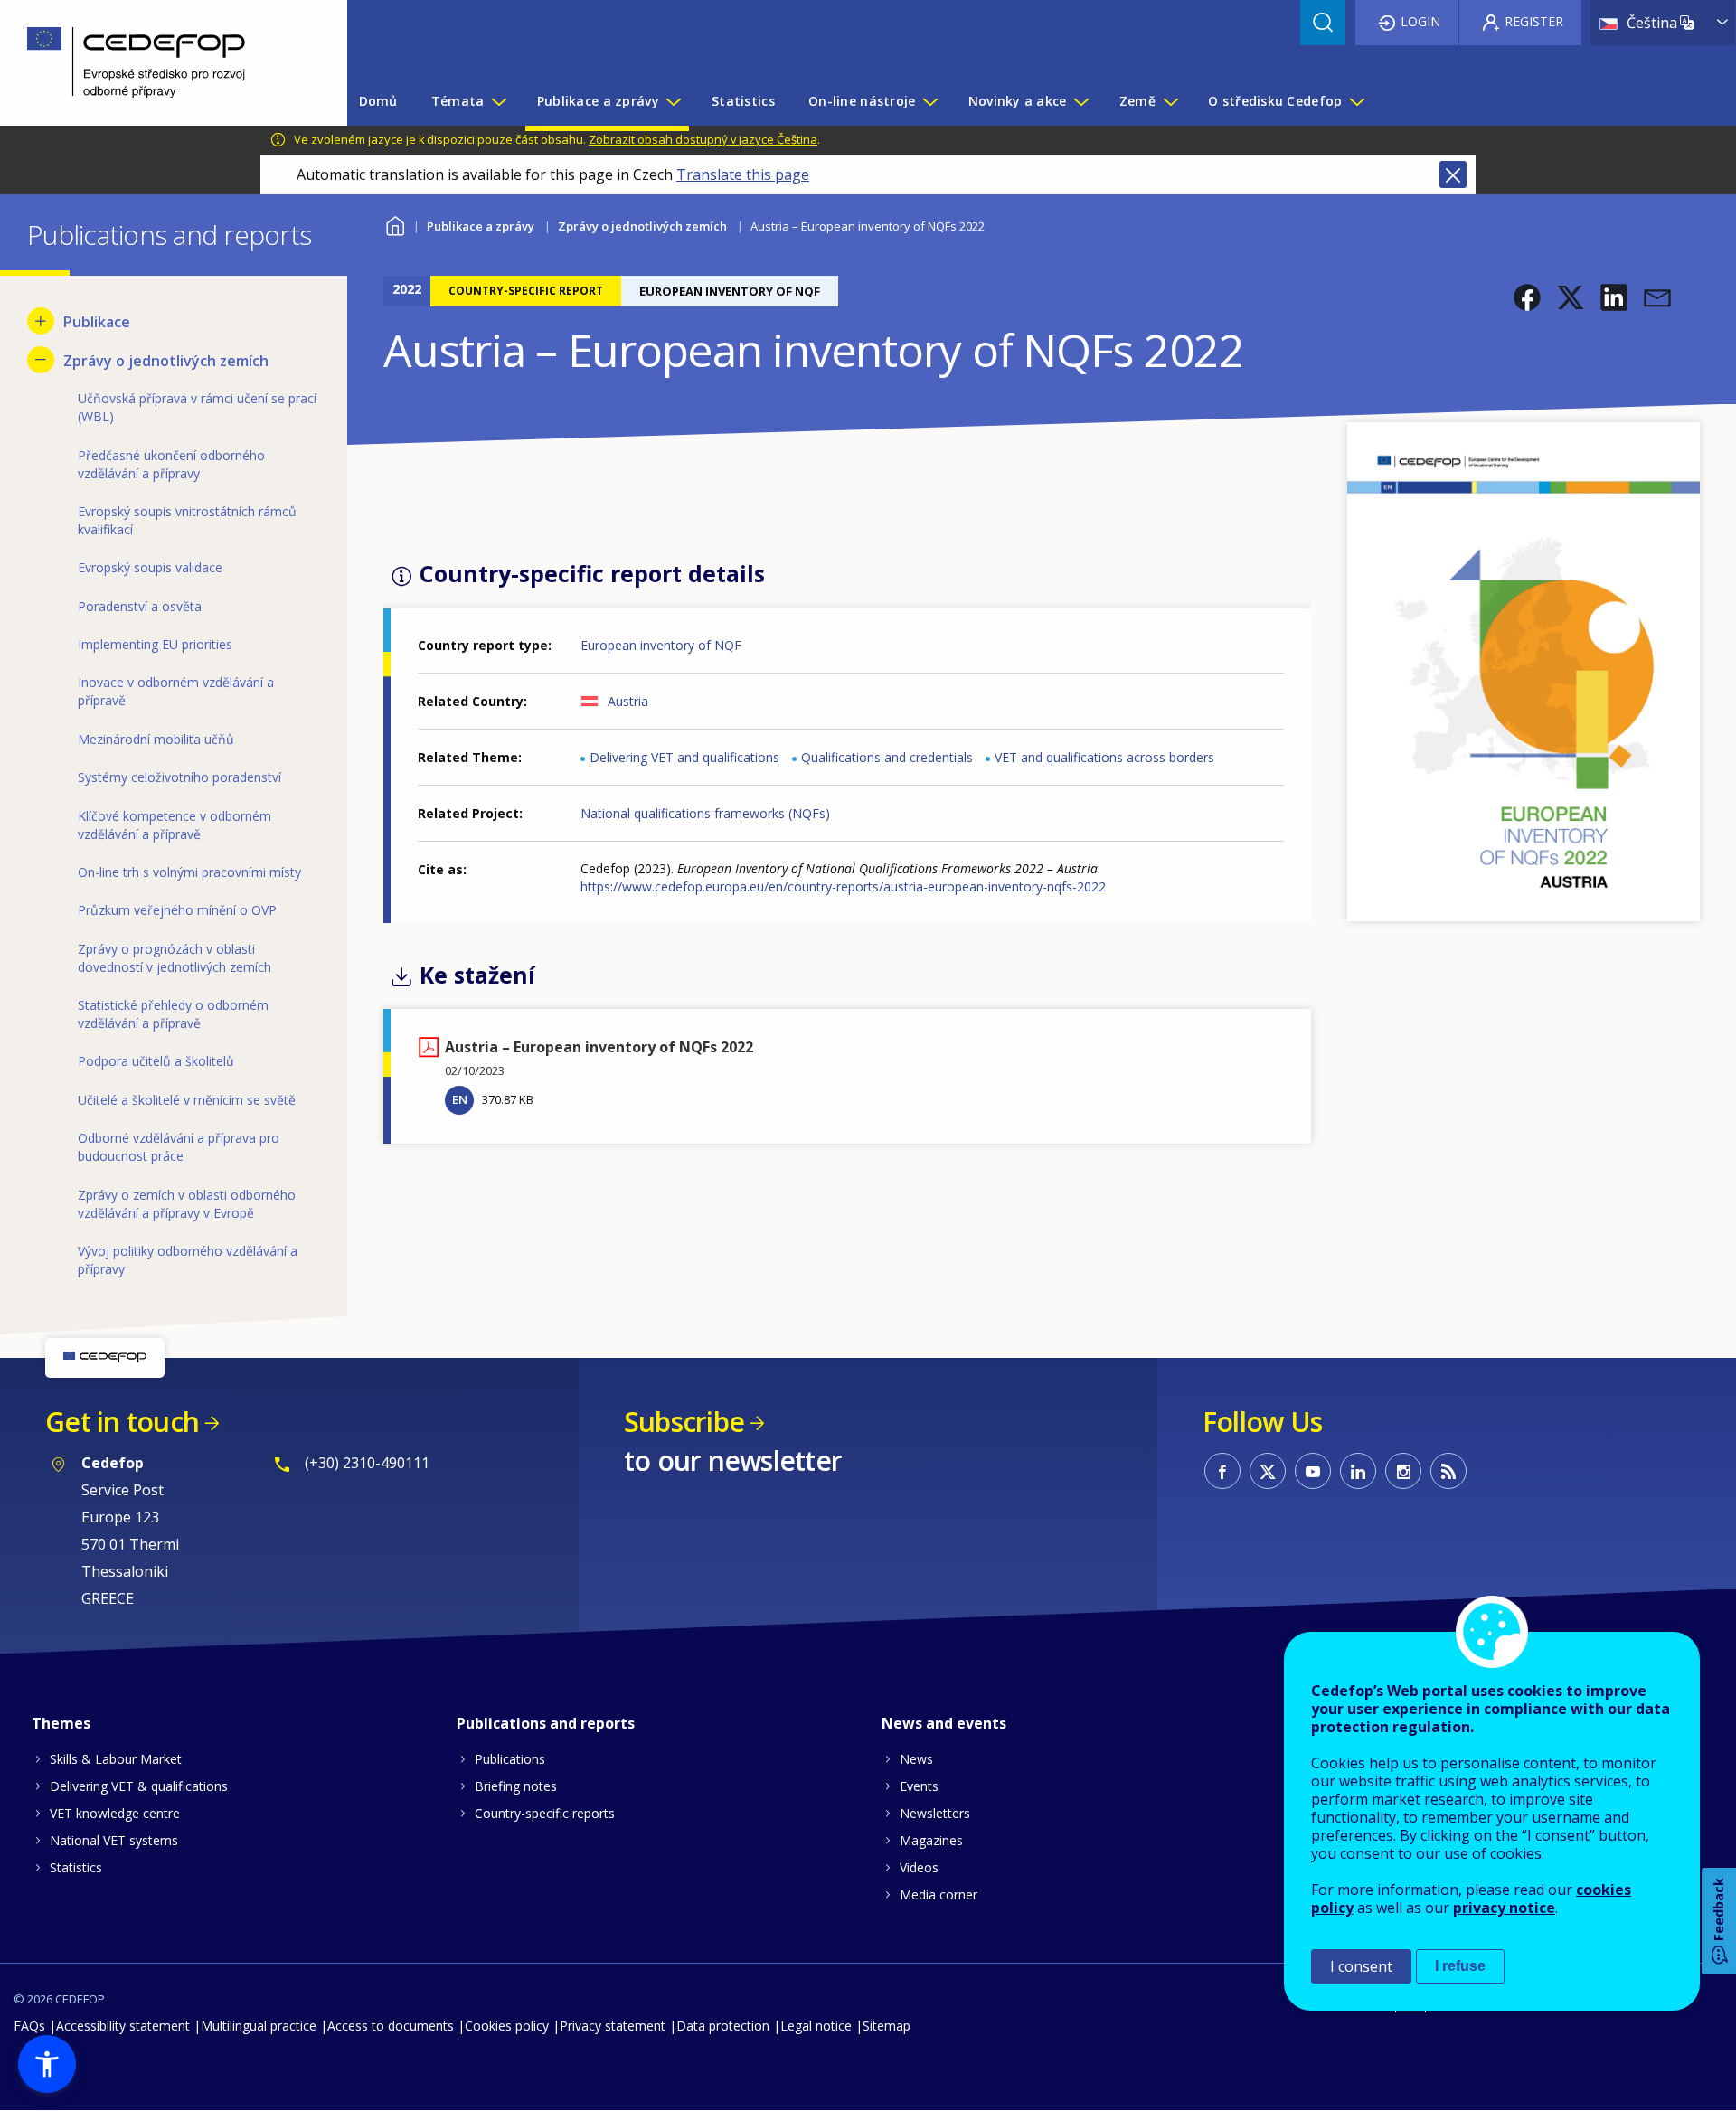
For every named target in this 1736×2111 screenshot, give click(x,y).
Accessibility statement (123, 2026)
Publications (510, 1759)
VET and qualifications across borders (1104, 757)
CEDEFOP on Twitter (1268, 1471)
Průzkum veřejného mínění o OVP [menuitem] (177, 910)
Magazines (931, 1840)
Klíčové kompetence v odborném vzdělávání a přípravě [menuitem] (175, 825)
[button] (1527, 297)
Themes (61, 1723)
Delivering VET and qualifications (684, 757)
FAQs (29, 2026)
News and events (944, 1723)
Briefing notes (516, 1786)
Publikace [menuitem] (97, 322)
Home (395, 224)
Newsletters (935, 1813)
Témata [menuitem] (458, 101)
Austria (628, 701)
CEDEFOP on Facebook (1222, 1471)
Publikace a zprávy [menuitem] (598, 101)
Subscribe (684, 1422)
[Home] (160, 63)
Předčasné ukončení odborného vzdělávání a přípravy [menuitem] (171, 464)
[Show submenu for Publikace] (41, 321)
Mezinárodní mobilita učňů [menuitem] (156, 739)
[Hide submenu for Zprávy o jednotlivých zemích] (41, 360)
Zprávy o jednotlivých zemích (642, 226)
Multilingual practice (259, 2026)
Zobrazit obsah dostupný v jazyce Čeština (703, 139)
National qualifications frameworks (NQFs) (705, 813)
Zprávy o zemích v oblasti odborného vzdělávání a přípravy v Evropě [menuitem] (187, 1204)
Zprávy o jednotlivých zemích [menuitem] (166, 361)
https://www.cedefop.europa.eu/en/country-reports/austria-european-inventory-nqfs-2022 (843, 886)
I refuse (1460, 1966)
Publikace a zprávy (481, 226)
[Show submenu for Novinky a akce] (1080, 101)
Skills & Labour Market (116, 1759)
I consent (1361, 1966)
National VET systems (114, 1840)
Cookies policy (507, 2026)
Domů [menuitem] (378, 101)
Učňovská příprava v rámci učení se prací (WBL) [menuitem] (197, 407)
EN (460, 1099)
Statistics (76, 1867)
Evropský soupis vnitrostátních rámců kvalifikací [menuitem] (187, 520)
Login (1420, 21)
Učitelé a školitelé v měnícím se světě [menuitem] (187, 1100)
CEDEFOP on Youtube (1313, 1471)
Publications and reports (546, 1723)
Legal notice (816, 2026)
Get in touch (122, 1422)
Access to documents (391, 2026)
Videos (919, 1867)
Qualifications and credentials (887, 757)
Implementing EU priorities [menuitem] (155, 644)
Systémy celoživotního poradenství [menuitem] (179, 777)
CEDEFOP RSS (1448, 1471)
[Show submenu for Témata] (498, 101)
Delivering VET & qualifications (139, 1786)
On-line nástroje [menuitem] (862, 101)
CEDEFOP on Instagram (1403, 1471)
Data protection (723, 2026)
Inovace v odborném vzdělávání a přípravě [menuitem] (176, 691)
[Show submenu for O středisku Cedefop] (1356, 101)
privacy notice (1504, 1908)
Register (1534, 21)
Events (919, 1786)
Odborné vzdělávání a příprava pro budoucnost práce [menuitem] (179, 1147)
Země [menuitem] (1137, 101)
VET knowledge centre (115, 1813)
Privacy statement (613, 2026)
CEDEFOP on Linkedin (1358, 1471)
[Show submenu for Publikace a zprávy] (673, 101)
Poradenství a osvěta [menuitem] (140, 606)
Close (1453, 174)
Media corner (939, 1894)
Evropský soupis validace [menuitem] (150, 567)
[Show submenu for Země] (1170, 101)
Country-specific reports (545, 1813)
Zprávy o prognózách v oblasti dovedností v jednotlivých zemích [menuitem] (175, 958)
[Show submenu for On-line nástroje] (929, 101)
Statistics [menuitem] (743, 101)
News (916, 1759)
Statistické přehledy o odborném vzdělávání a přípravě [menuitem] (173, 1014)
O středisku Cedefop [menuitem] (1275, 101)
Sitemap (887, 2026)
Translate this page (743, 174)
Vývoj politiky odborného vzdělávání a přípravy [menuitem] (188, 1260)
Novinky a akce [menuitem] (1018, 101)
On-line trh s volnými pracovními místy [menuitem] (189, 872)
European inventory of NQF (661, 645)
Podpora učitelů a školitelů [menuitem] (156, 1061)
